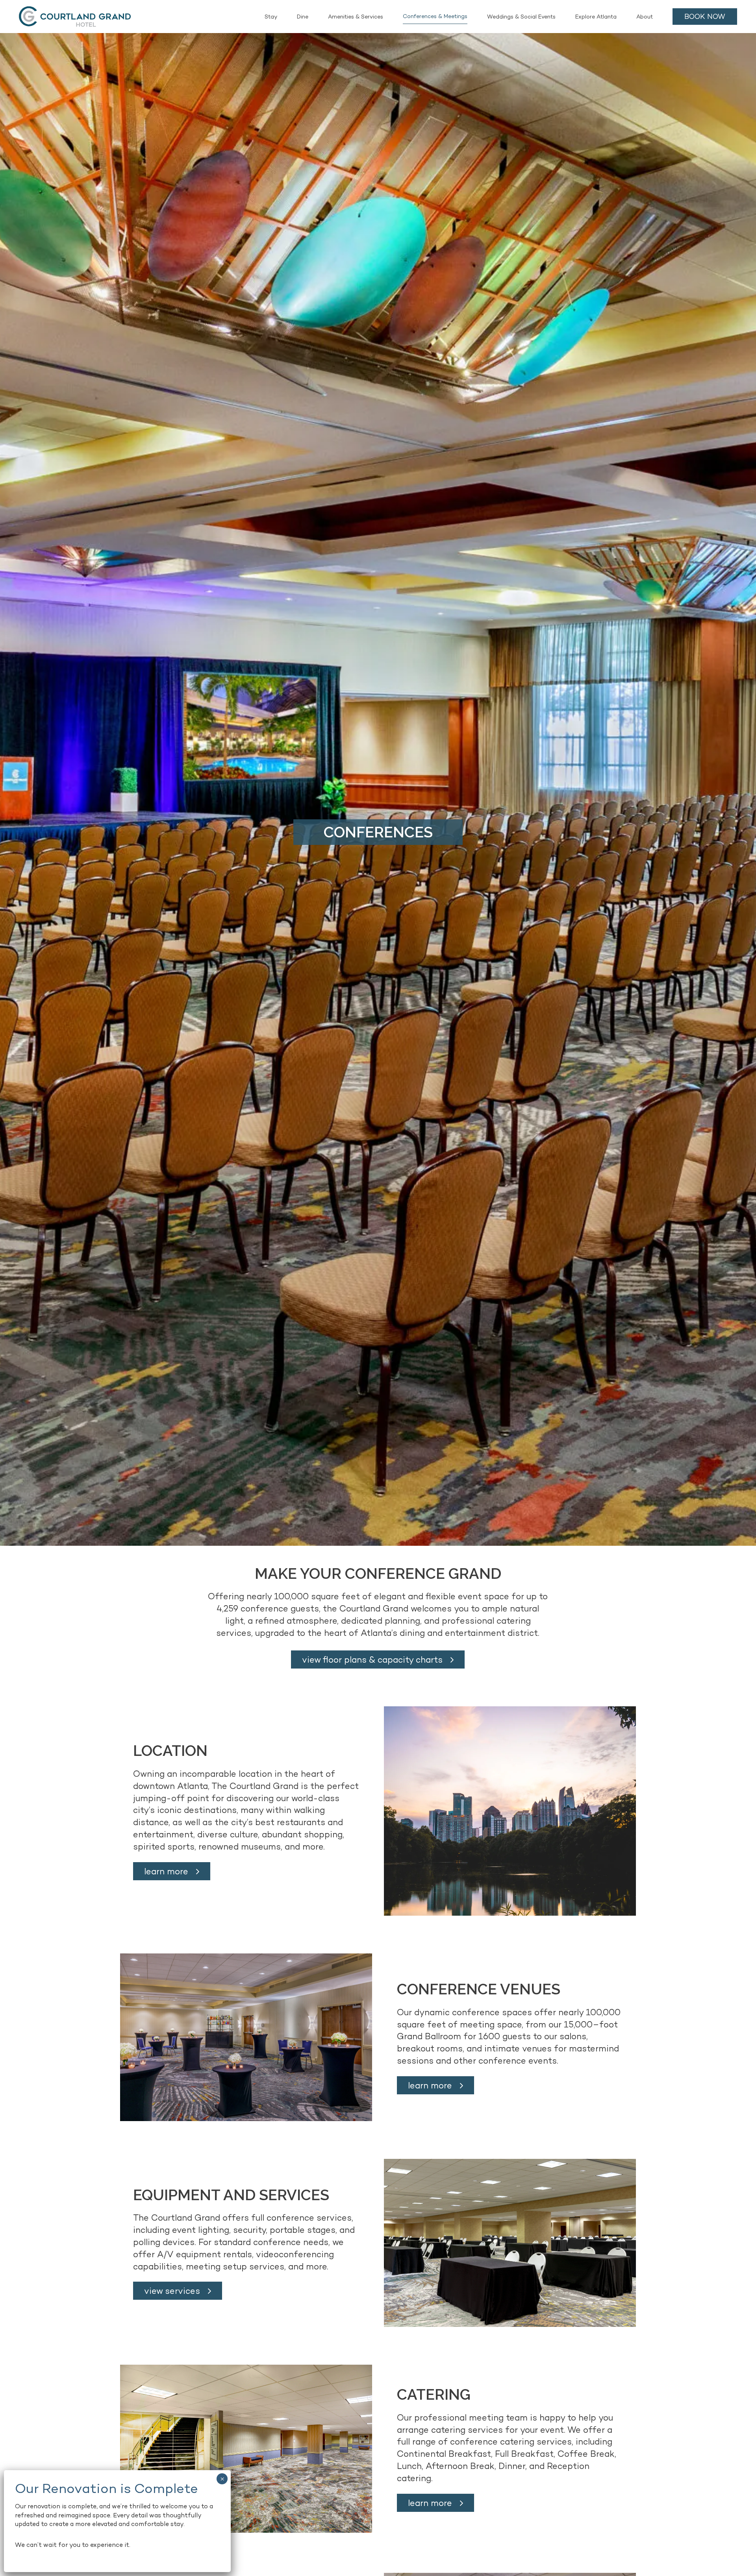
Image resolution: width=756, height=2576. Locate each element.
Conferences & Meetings (435, 16)
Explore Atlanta (596, 17)
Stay (271, 17)
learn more (166, 1871)
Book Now (705, 16)
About (645, 17)
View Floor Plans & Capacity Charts (372, 1659)
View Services (172, 2291)
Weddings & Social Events (521, 17)
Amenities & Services (356, 17)
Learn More (430, 2503)
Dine (303, 17)
